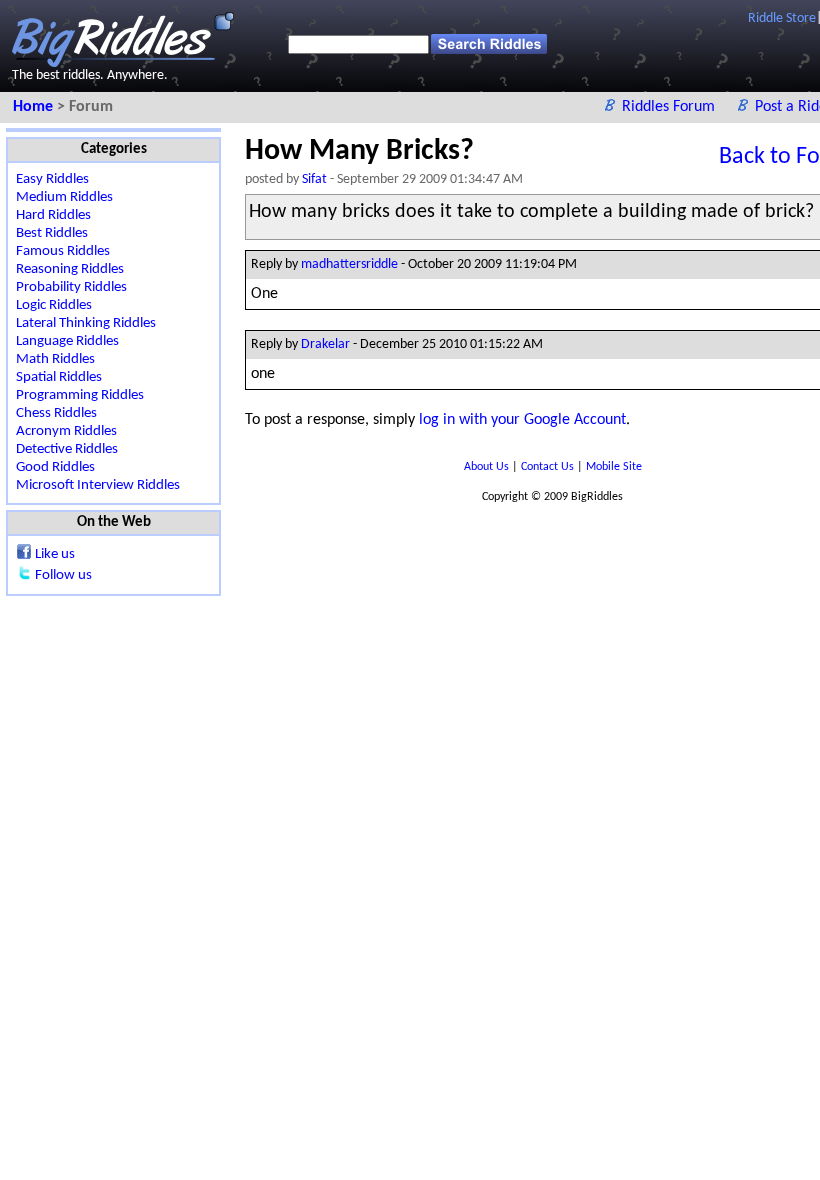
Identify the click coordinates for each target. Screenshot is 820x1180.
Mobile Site (614, 467)
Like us (55, 554)
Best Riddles (52, 233)
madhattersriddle (349, 264)
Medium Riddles (64, 197)
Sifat (314, 179)
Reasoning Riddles (70, 269)
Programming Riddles (80, 395)
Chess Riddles (56, 413)
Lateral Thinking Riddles (86, 323)
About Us (488, 467)
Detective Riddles (67, 449)
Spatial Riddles (59, 377)
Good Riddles (55, 467)
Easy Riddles (52, 179)
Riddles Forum (670, 107)
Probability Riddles (71, 287)
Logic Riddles (54, 305)
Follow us (63, 575)
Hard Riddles (53, 215)
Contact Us (549, 467)
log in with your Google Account (522, 420)
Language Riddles (67, 341)
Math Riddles (55, 359)
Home (35, 107)
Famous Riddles (63, 251)
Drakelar (325, 344)
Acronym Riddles (66, 431)
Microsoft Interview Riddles (98, 485)
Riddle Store (782, 18)
